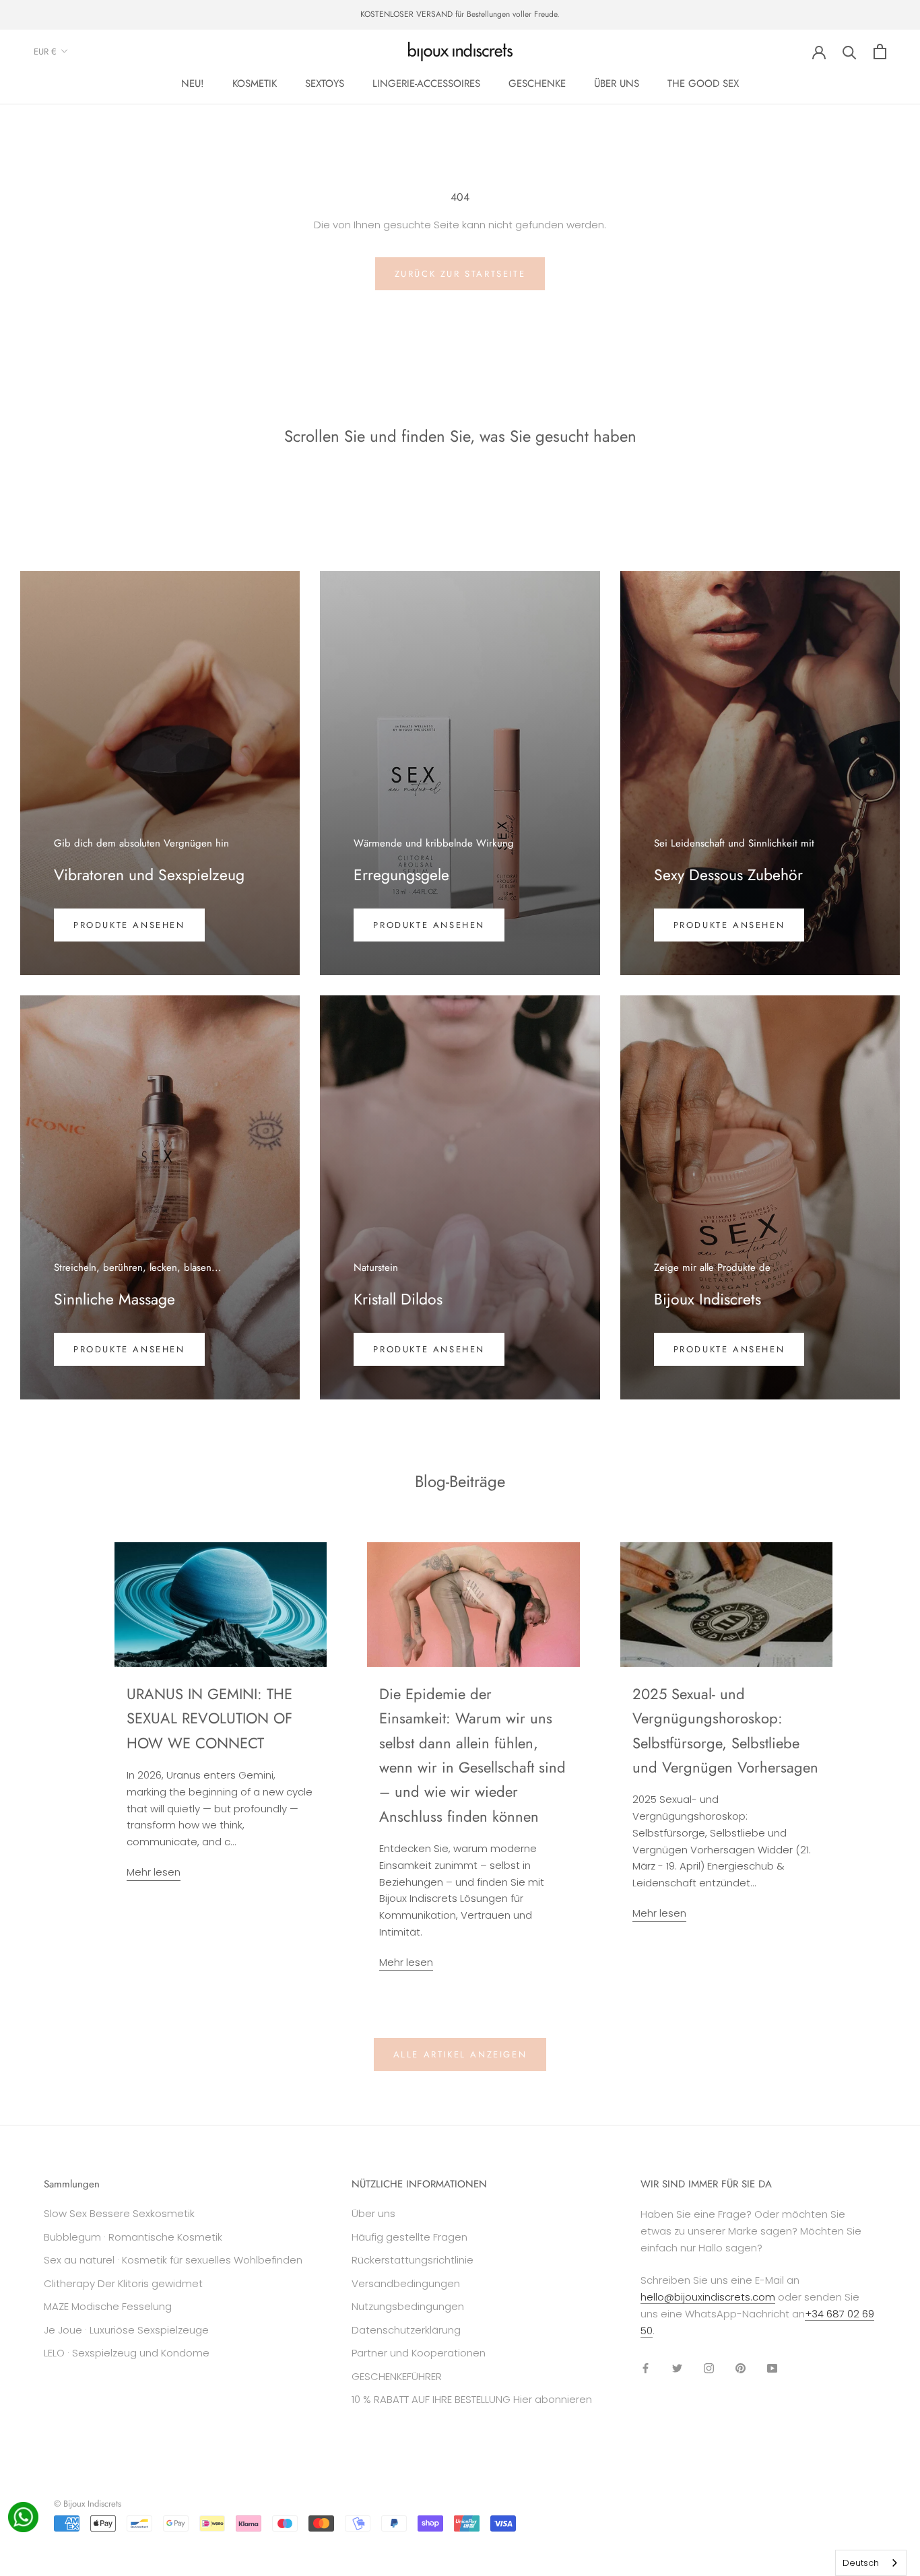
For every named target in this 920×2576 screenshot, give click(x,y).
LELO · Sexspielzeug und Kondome (127, 2353)
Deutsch (861, 2563)
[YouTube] (772, 2368)
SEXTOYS (325, 84)
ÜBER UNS (617, 84)
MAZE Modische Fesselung (108, 2306)
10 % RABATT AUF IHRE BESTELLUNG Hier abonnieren (472, 2399)
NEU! (193, 84)
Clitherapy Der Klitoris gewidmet (123, 2283)
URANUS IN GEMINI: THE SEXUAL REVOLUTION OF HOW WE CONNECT (209, 1718)
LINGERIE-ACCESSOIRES (426, 84)
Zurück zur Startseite (460, 274)
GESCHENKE (537, 84)
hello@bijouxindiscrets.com (708, 2297)
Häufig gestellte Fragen (409, 2237)
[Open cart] (880, 52)
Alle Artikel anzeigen (460, 2054)
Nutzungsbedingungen (408, 2306)
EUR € (45, 52)
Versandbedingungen (406, 2283)
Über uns (373, 2213)
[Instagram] (709, 2368)
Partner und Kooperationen (419, 2353)
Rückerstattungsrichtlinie (413, 2260)
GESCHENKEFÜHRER (397, 2376)
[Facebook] (646, 2368)
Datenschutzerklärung (406, 2330)
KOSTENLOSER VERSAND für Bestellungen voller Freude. (460, 14)
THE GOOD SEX (703, 84)
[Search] (850, 52)
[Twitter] (677, 2368)
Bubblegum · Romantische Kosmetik (133, 2237)
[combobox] (871, 2563)
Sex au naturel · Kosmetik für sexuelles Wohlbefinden (173, 2260)
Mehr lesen (154, 1872)
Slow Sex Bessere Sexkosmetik (119, 2213)
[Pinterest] (741, 2368)
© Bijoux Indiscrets (88, 2504)
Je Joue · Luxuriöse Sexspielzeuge (126, 2330)
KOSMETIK (255, 84)
